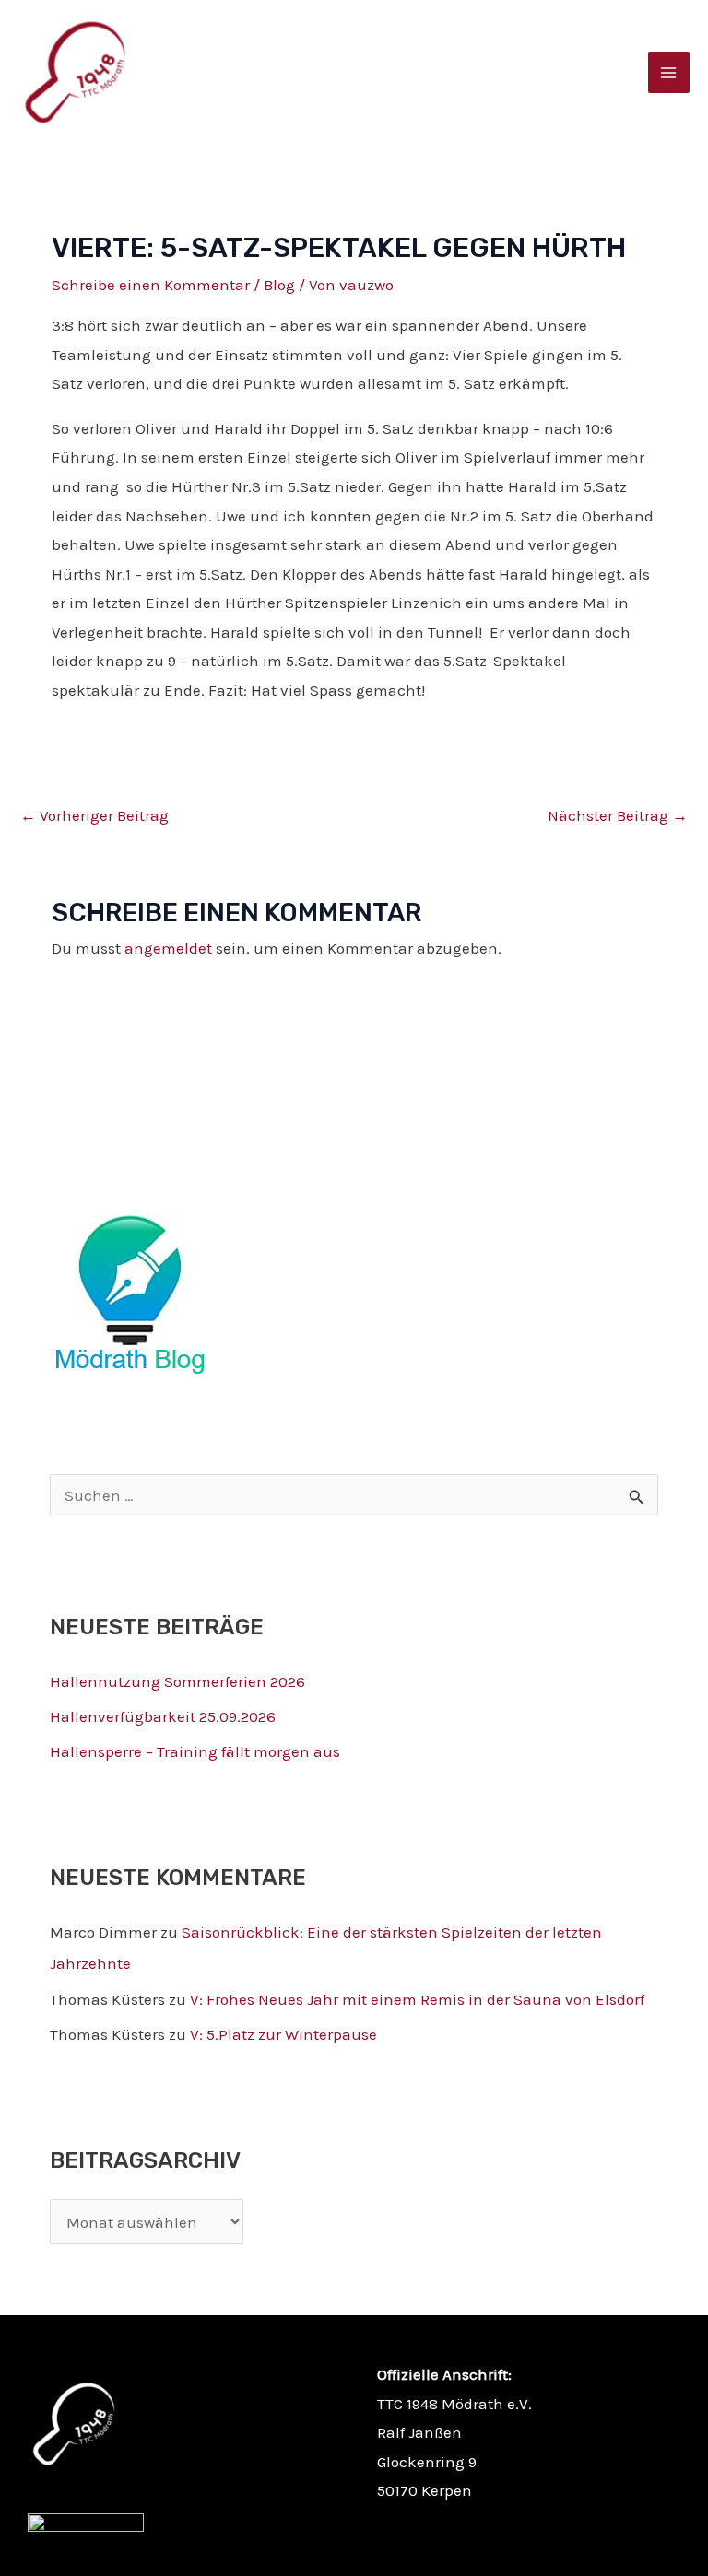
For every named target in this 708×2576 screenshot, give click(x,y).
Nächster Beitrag (618, 815)
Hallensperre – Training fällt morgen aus (195, 1751)
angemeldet (168, 948)
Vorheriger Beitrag (94, 815)
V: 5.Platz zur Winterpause (283, 2034)
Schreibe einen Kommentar (151, 285)
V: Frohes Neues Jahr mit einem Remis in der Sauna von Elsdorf (417, 1999)
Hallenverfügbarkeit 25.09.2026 (163, 1716)
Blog (279, 285)
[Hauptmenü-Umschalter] (669, 73)
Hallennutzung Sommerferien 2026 (177, 1681)
